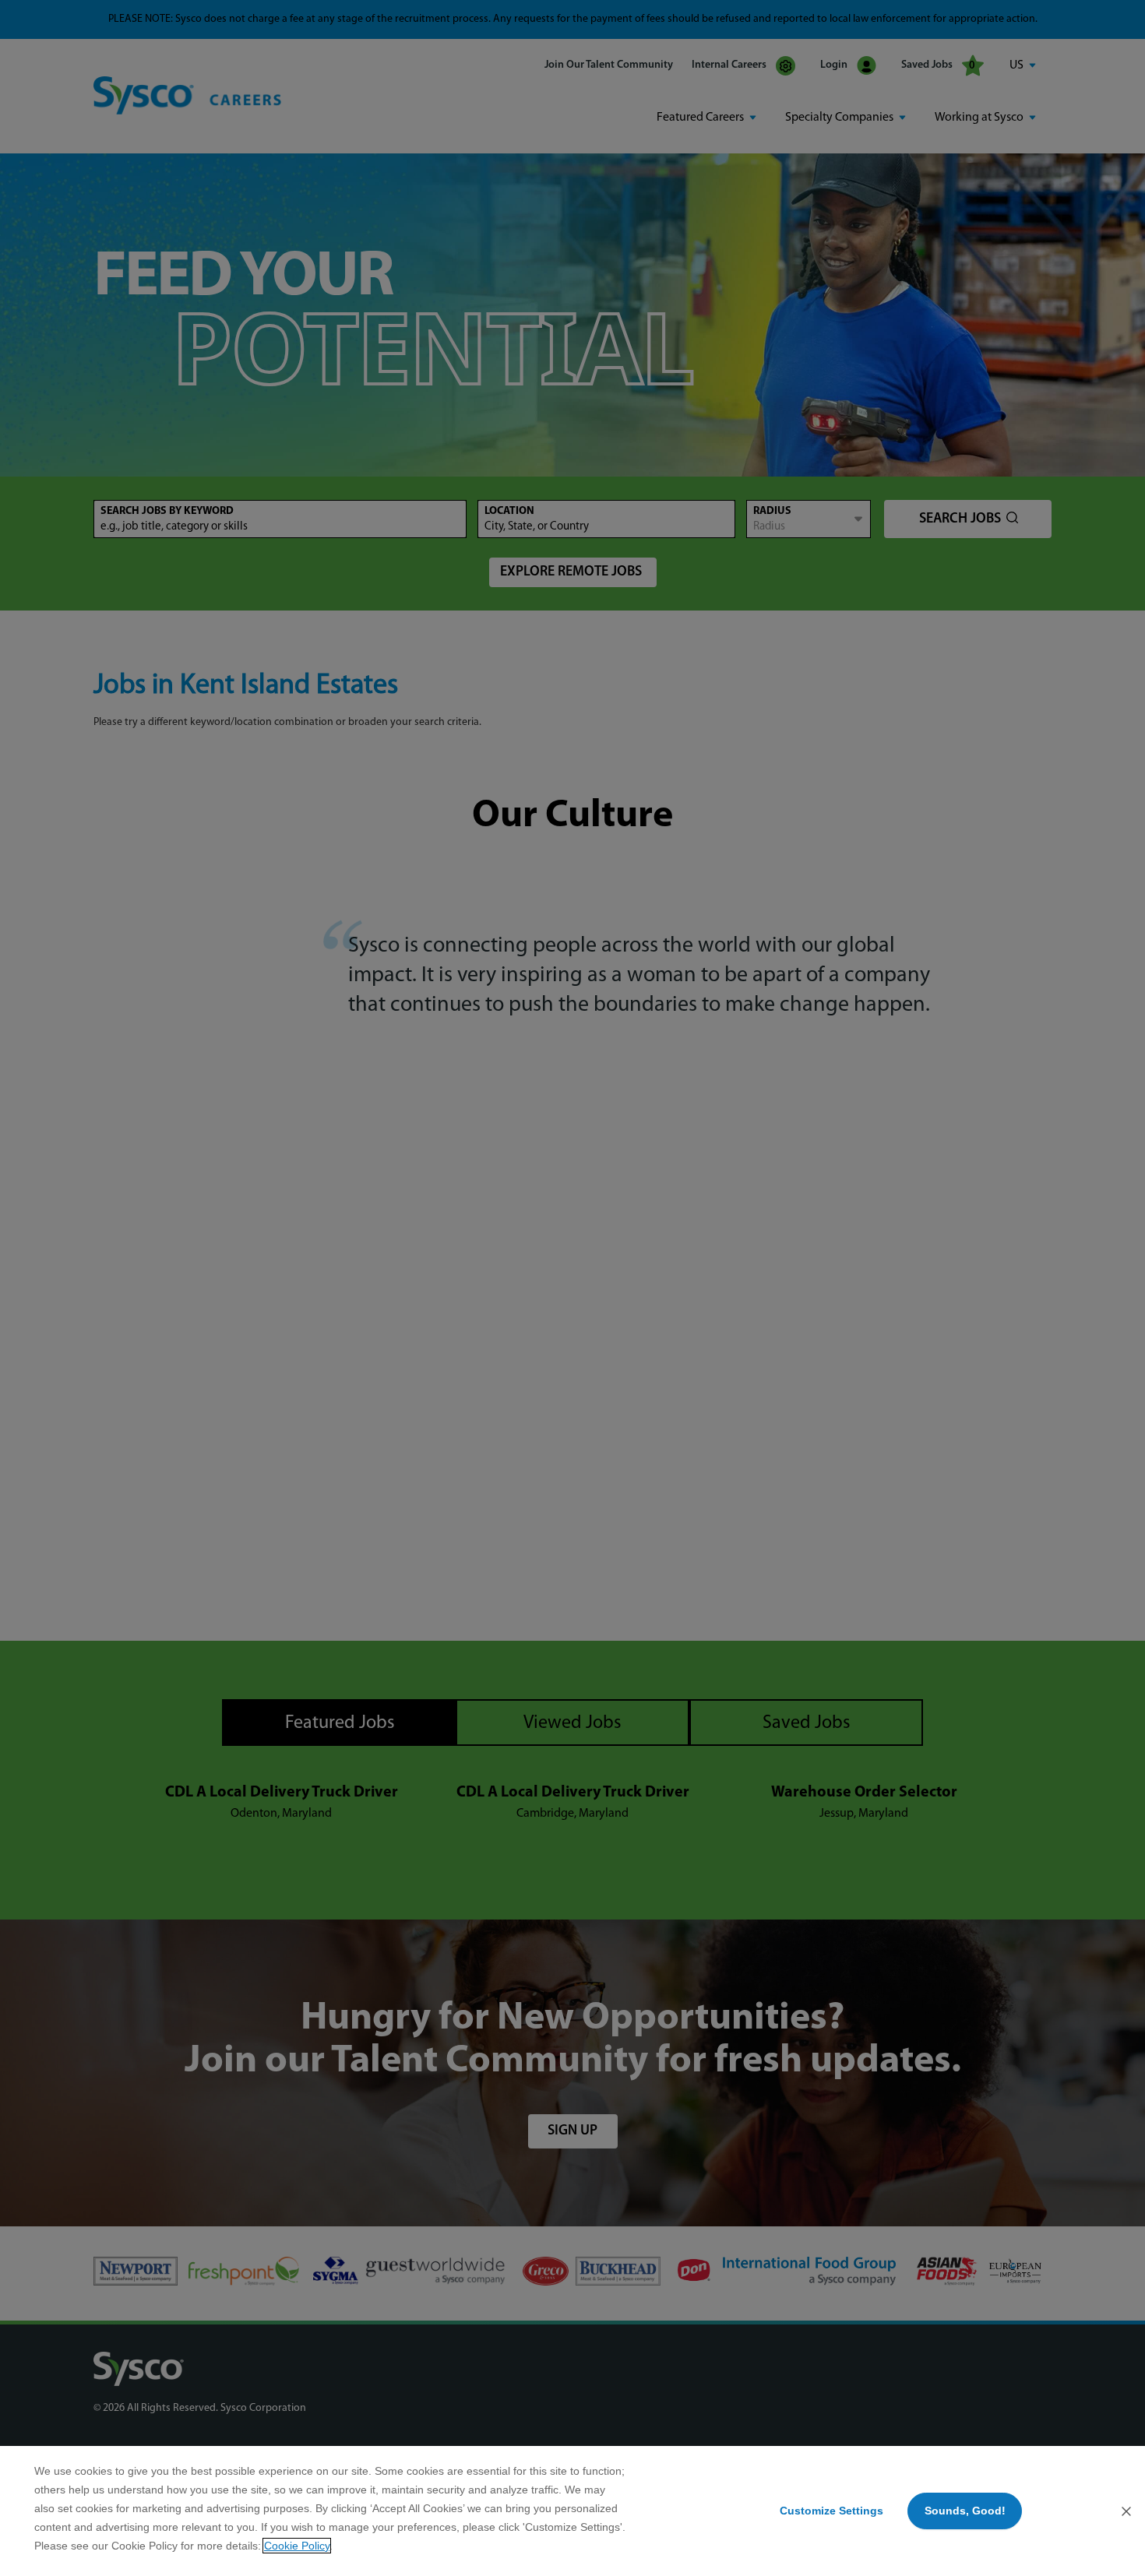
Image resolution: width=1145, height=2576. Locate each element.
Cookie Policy (297, 2546)
